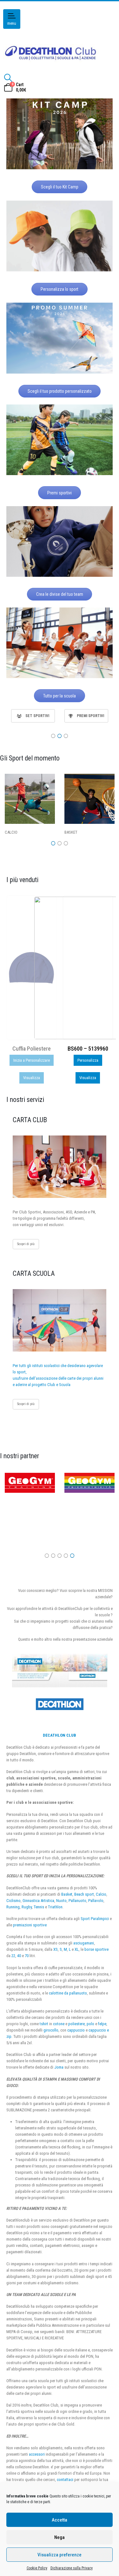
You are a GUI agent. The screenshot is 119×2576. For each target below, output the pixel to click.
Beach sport (84, 1894)
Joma (59, 2067)
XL (77, 1949)
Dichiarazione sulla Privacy (72, 2568)
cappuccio (76, 2030)
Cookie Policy (37, 2568)
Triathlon (55, 1907)
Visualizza (31, 1078)
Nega (60, 2537)
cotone (59, 2024)
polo (90, 2024)
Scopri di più (26, 1244)
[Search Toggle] (8, 78)
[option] (33, 716)
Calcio (101, 1894)
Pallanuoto (77, 1901)
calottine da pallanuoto (68, 1993)
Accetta (60, 2520)
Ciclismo (13, 1901)
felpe (102, 2024)
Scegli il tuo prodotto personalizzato (60, 391)
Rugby (27, 1907)
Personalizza (31, 1060)
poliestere (76, 2024)
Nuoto (61, 1901)
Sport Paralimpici (95, 1919)
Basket (67, 1894)
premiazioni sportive (30, 1925)
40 (19, 1956)
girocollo (51, 2030)
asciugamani (84, 1943)
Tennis (39, 1907)
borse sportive (96, 1949)
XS (56, 1949)
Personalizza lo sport (60, 289)
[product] (88, 968)
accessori (37, 2454)
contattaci (65, 2480)
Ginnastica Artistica (38, 1901)
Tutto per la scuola (60, 696)
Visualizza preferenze (60, 2555)
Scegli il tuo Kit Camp (60, 187)
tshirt (44, 2024)
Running (13, 1907)
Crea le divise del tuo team (60, 594)
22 (13, 1956)
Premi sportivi (60, 493)
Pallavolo (96, 1901)
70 (27, 1956)
